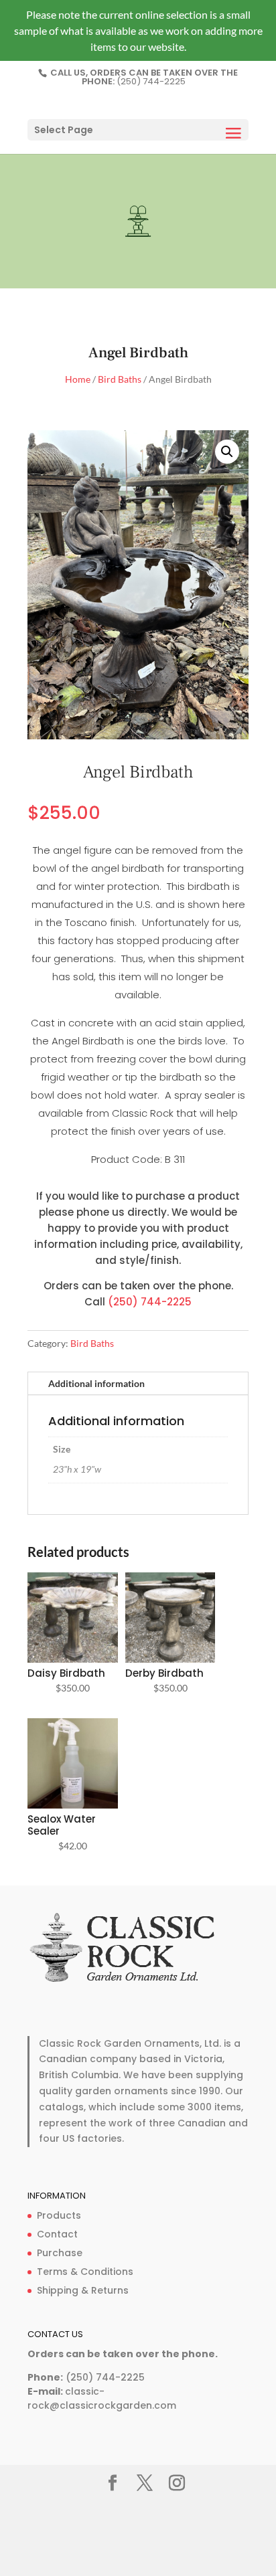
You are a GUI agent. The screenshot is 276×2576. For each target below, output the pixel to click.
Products (59, 2215)
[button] (227, 452)
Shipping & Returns (83, 2290)
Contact (57, 2234)
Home (78, 379)
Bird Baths (120, 379)
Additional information (96, 1383)
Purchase (60, 2253)
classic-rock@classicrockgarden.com (102, 2399)
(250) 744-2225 (151, 81)
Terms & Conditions (85, 2272)
